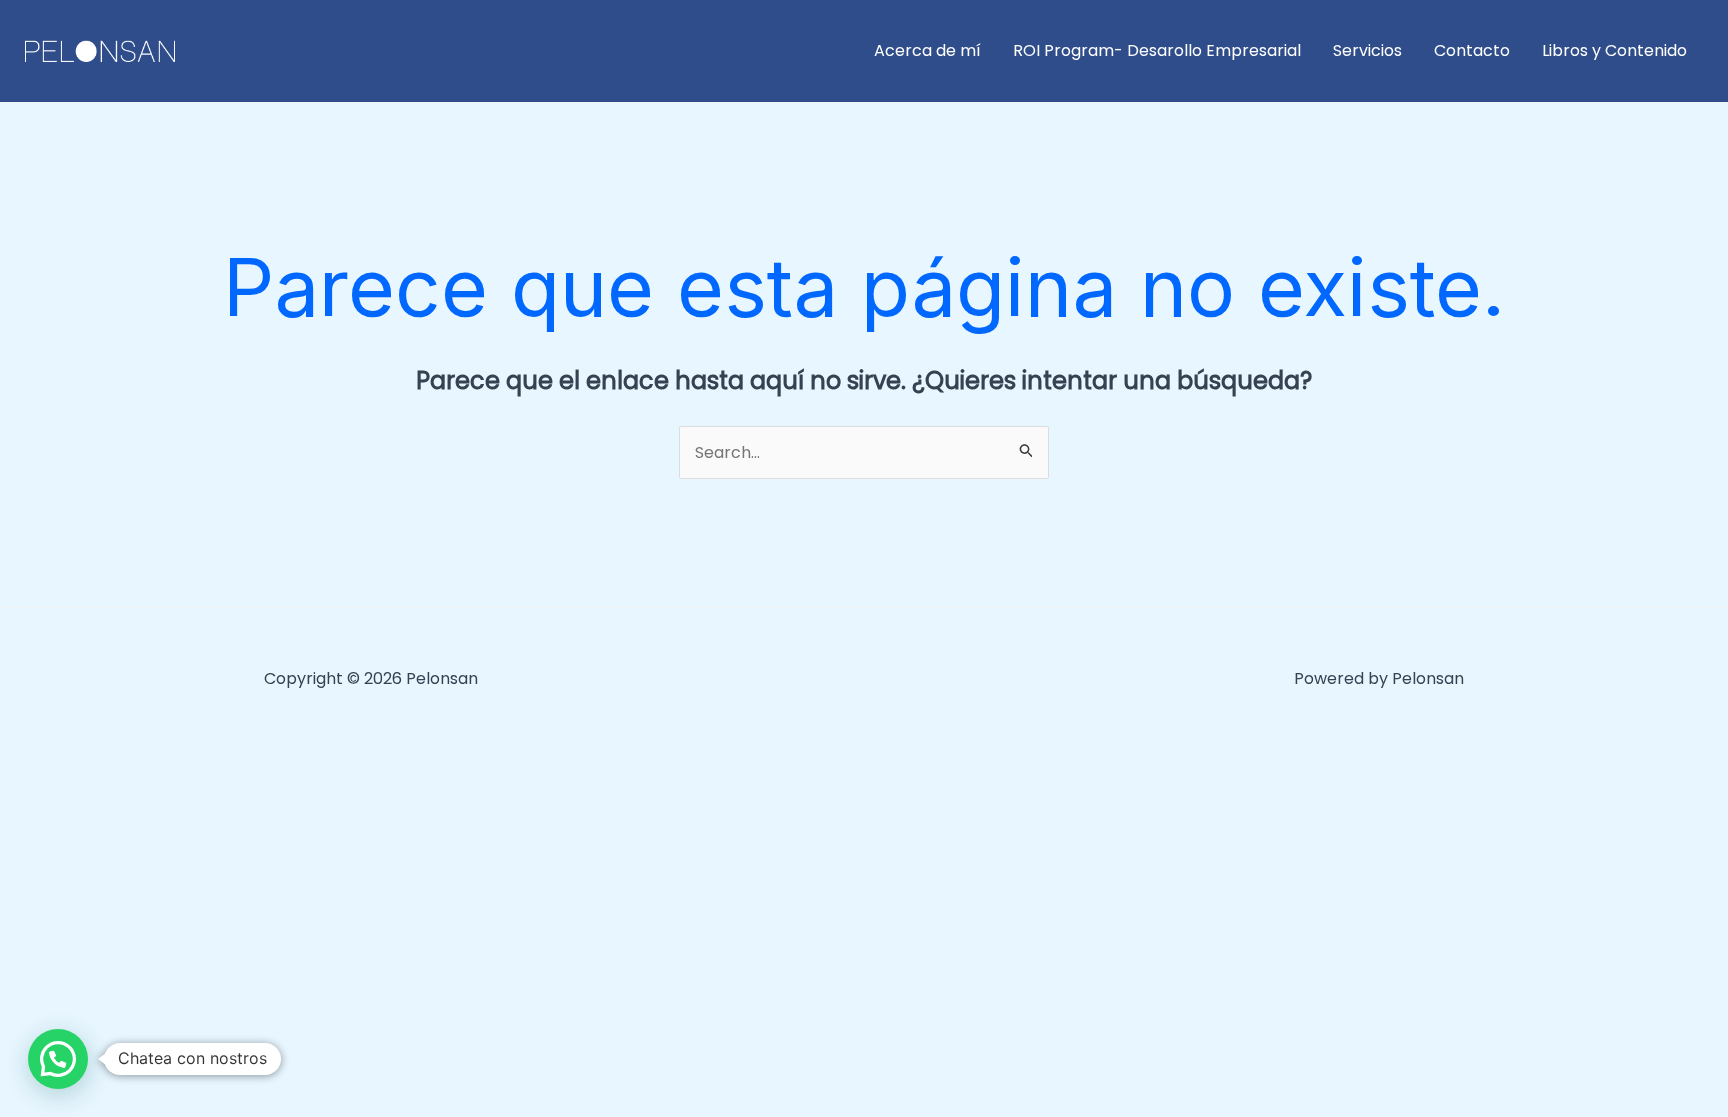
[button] (58, 1059)
